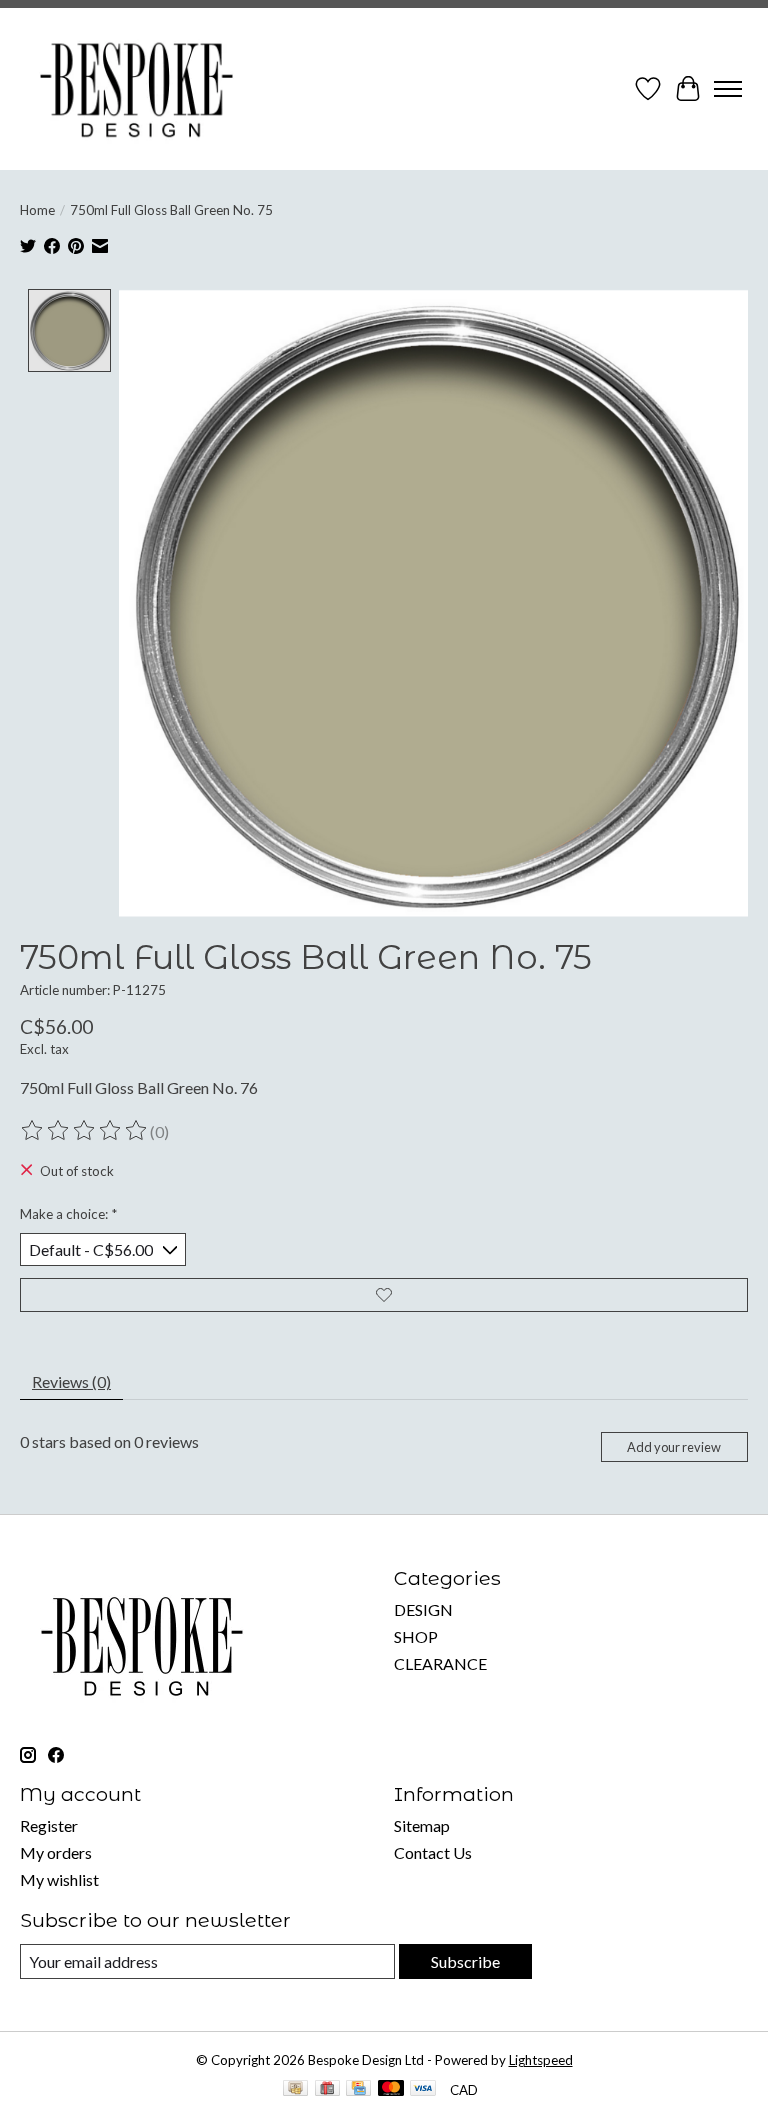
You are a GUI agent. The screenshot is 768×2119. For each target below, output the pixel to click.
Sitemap (422, 1825)
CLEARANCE (440, 1663)
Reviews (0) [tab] (71, 1381)
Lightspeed (541, 2060)
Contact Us (433, 1852)
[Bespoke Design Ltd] (137, 89)
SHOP (416, 1636)
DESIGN (423, 1609)
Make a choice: (68, 1214)
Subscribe (465, 1961)
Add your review (674, 1447)
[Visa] (423, 2089)
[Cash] (295, 2089)
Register (49, 1825)
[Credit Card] (358, 2089)
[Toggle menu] (728, 89)
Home (37, 210)
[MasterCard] (391, 2089)
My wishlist (59, 1879)
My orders (56, 1852)
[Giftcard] (327, 2089)
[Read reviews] (85, 1131)
